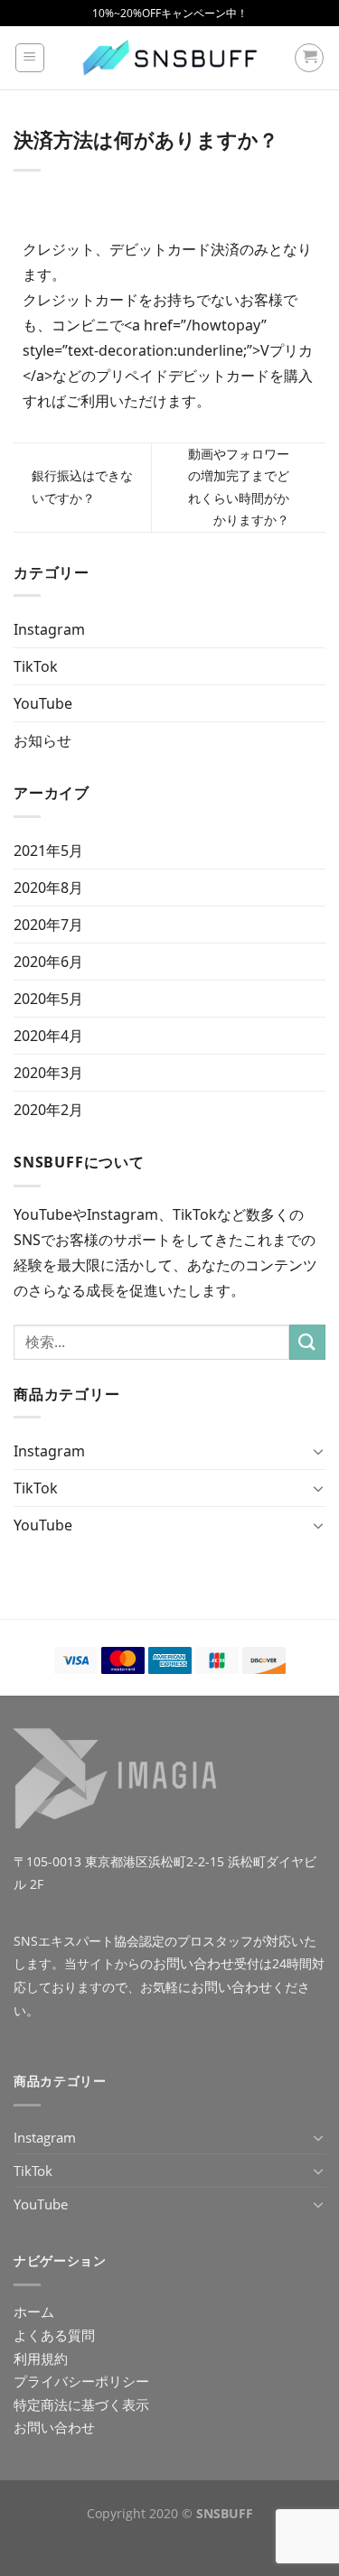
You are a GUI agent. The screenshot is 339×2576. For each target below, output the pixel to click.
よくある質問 (54, 2335)
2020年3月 (48, 1073)
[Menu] (30, 58)
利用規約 (41, 2358)
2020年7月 (48, 925)
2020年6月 (48, 962)
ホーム (34, 2311)
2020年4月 (48, 1036)
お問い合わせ (193, 1963)
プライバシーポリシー (81, 2381)
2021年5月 (48, 851)
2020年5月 (48, 999)
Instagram (49, 629)
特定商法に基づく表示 (81, 2404)
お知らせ (42, 740)
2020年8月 (48, 888)
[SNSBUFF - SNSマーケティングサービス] (170, 58)
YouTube (43, 703)
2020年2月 (48, 1110)
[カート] (309, 58)
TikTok (36, 666)
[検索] (307, 1342)
